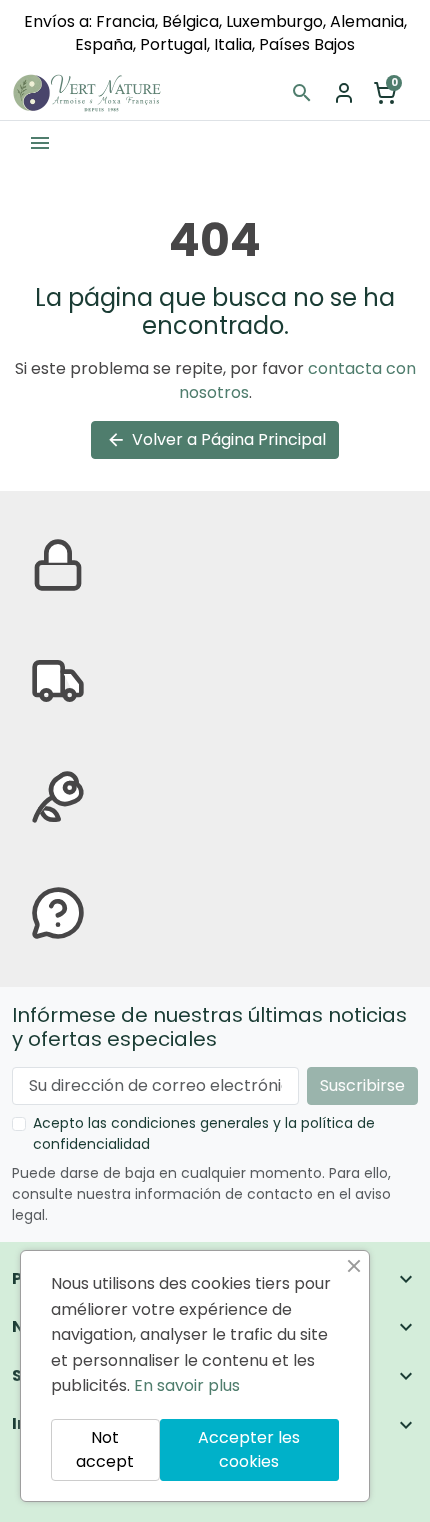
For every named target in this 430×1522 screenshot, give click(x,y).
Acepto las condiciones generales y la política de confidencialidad (204, 1133)
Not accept (105, 1449)
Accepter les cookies (249, 1449)
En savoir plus (187, 1385)
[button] (302, 93)
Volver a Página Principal (216, 439)
